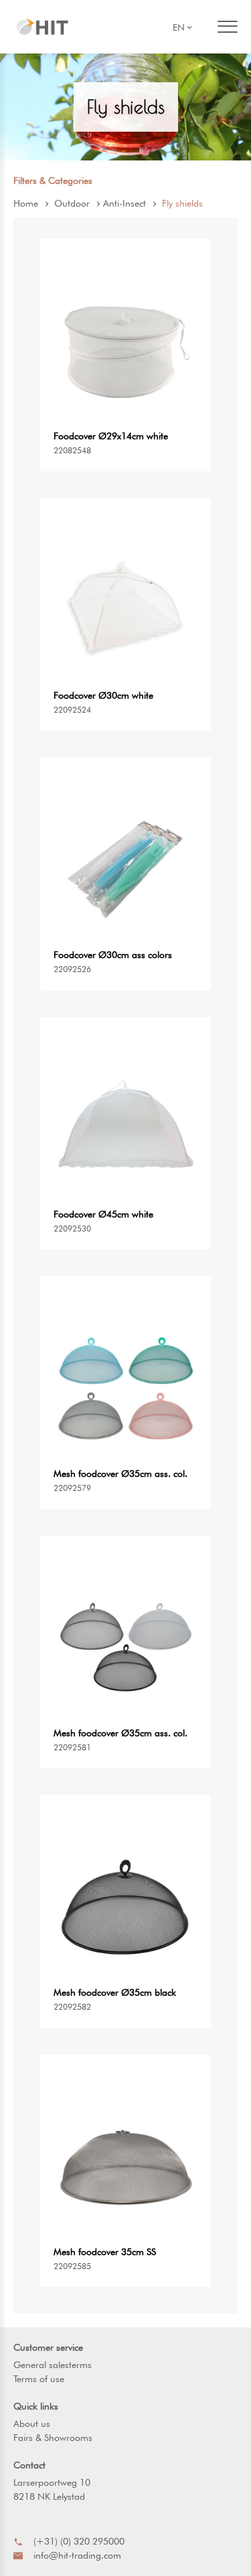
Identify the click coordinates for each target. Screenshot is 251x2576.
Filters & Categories (53, 181)
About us (32, 2424)
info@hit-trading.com (77, 2555)
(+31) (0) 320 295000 (79, 2541)
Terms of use (39, 2379)
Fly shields (182, 203)
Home (26, 203)
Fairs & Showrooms (53, 2438)
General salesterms (53, 2365)
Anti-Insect (124, 203)
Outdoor (72, 203)
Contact (29, 2465)
